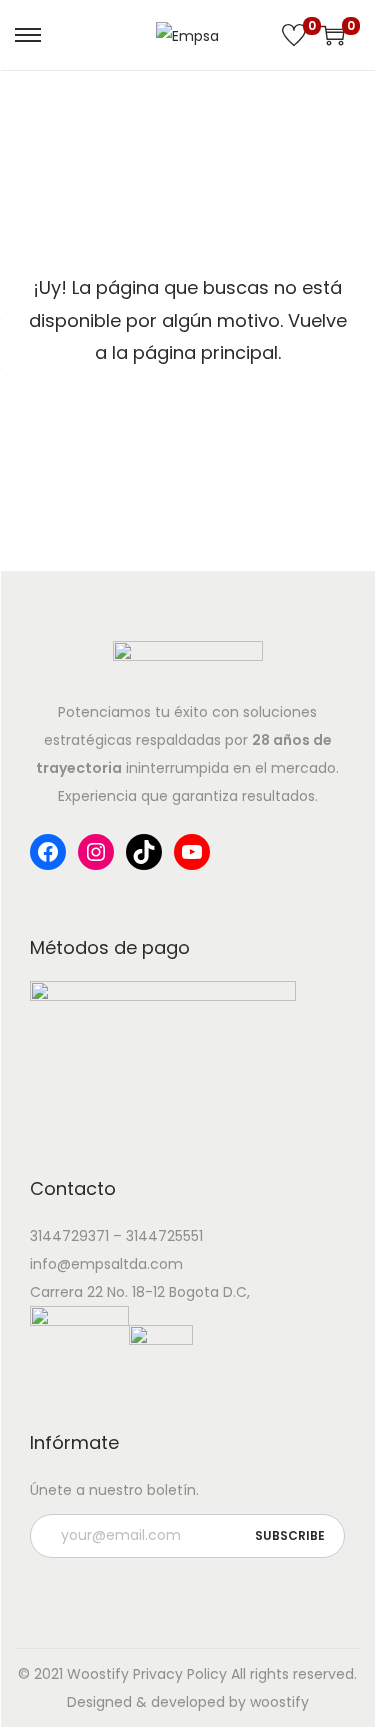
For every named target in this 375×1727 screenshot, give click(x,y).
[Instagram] (96, 852)
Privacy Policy (180, 1674)
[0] (294, 35)
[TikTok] (144, 852)
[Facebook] (48, 852)
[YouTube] (192, 852)
